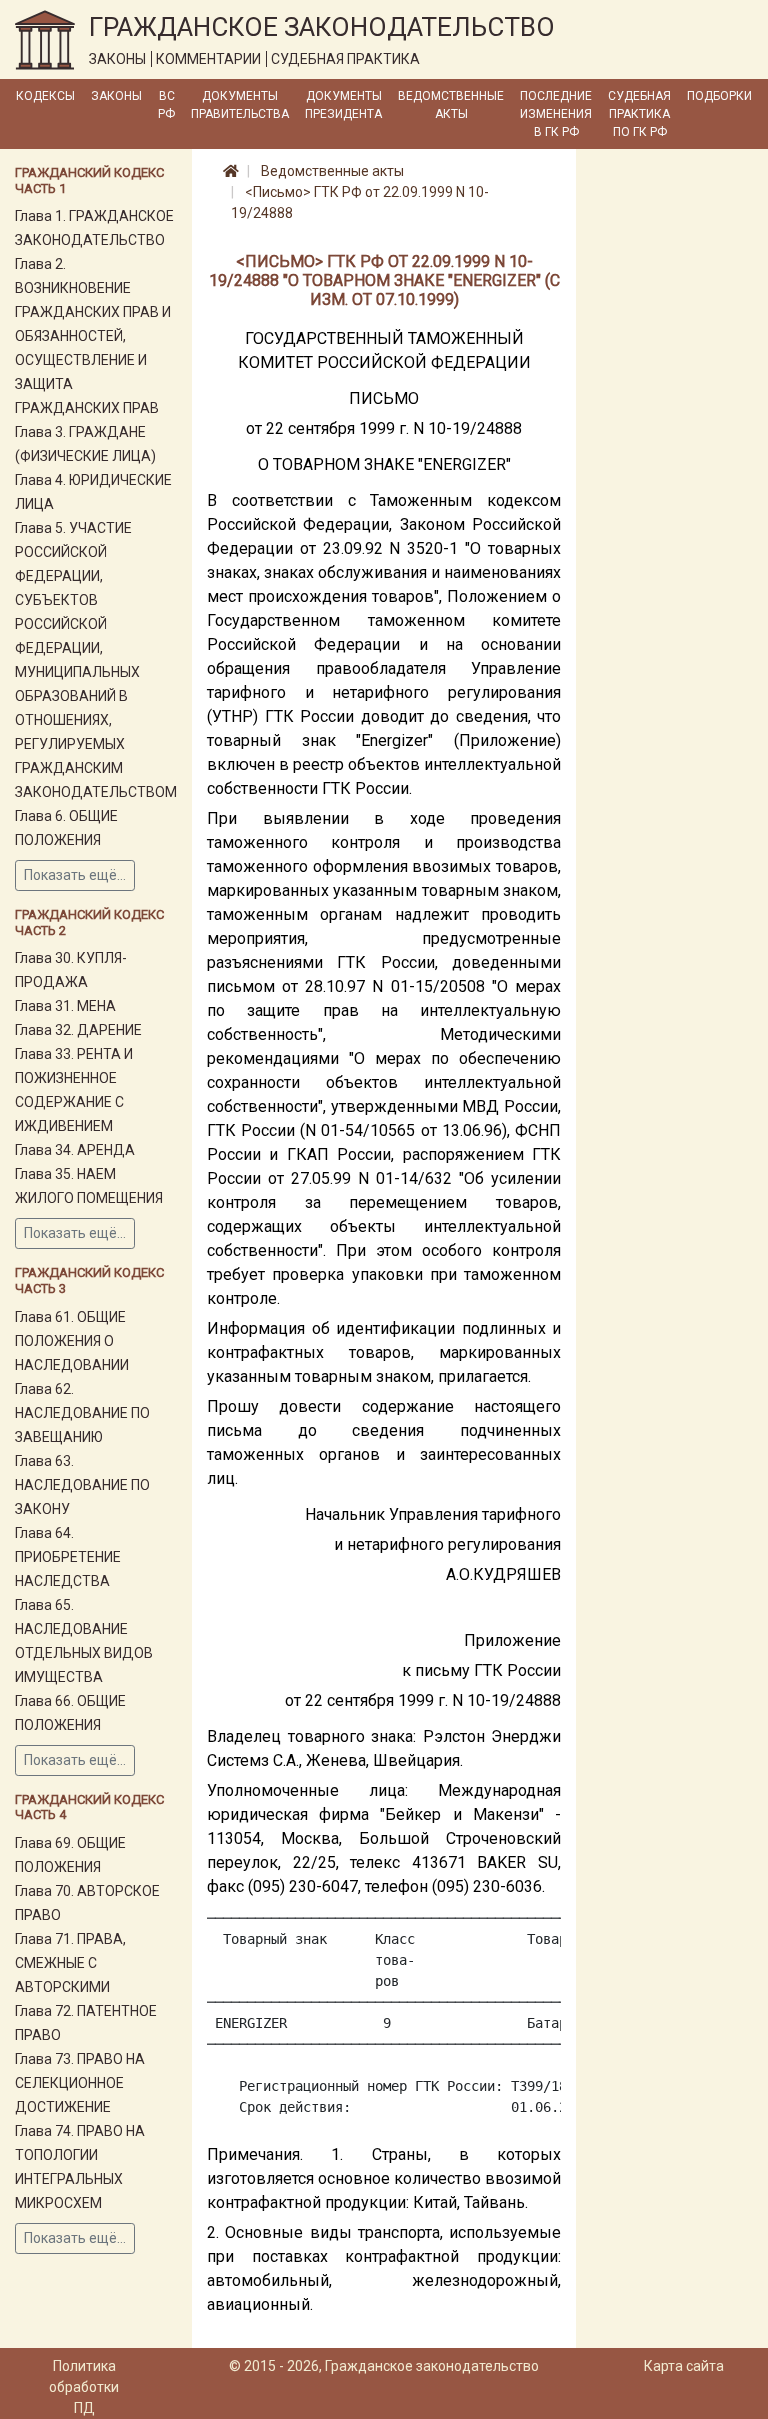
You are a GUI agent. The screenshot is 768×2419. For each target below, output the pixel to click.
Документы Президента (343, 105)
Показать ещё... (75, 875)
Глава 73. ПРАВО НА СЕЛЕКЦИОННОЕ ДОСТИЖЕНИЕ (80, 2083)
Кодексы (45, 96)
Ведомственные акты (451, 105)
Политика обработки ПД (84, 2387)
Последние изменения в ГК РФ (556, 114)
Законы (116, 96)
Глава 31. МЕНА (65, 1006)
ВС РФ (166, 105)
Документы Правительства (240, 105)
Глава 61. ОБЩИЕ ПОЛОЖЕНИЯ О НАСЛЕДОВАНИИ (72, 1341)
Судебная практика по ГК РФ (639, 114)
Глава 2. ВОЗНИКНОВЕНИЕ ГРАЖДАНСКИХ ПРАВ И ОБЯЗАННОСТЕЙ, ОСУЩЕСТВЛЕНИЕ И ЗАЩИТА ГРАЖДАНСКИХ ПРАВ (93, 336)
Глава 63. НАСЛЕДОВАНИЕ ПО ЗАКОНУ (82, 1485)
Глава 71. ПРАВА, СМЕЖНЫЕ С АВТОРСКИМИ (70, 1963)
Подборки (719, 96)
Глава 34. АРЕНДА (75, 1150)
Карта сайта (684, 2366)
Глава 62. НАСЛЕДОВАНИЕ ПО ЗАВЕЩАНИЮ (82, 1413)
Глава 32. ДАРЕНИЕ (78, 1030)
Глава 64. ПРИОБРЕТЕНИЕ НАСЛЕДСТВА (68, 1557)
